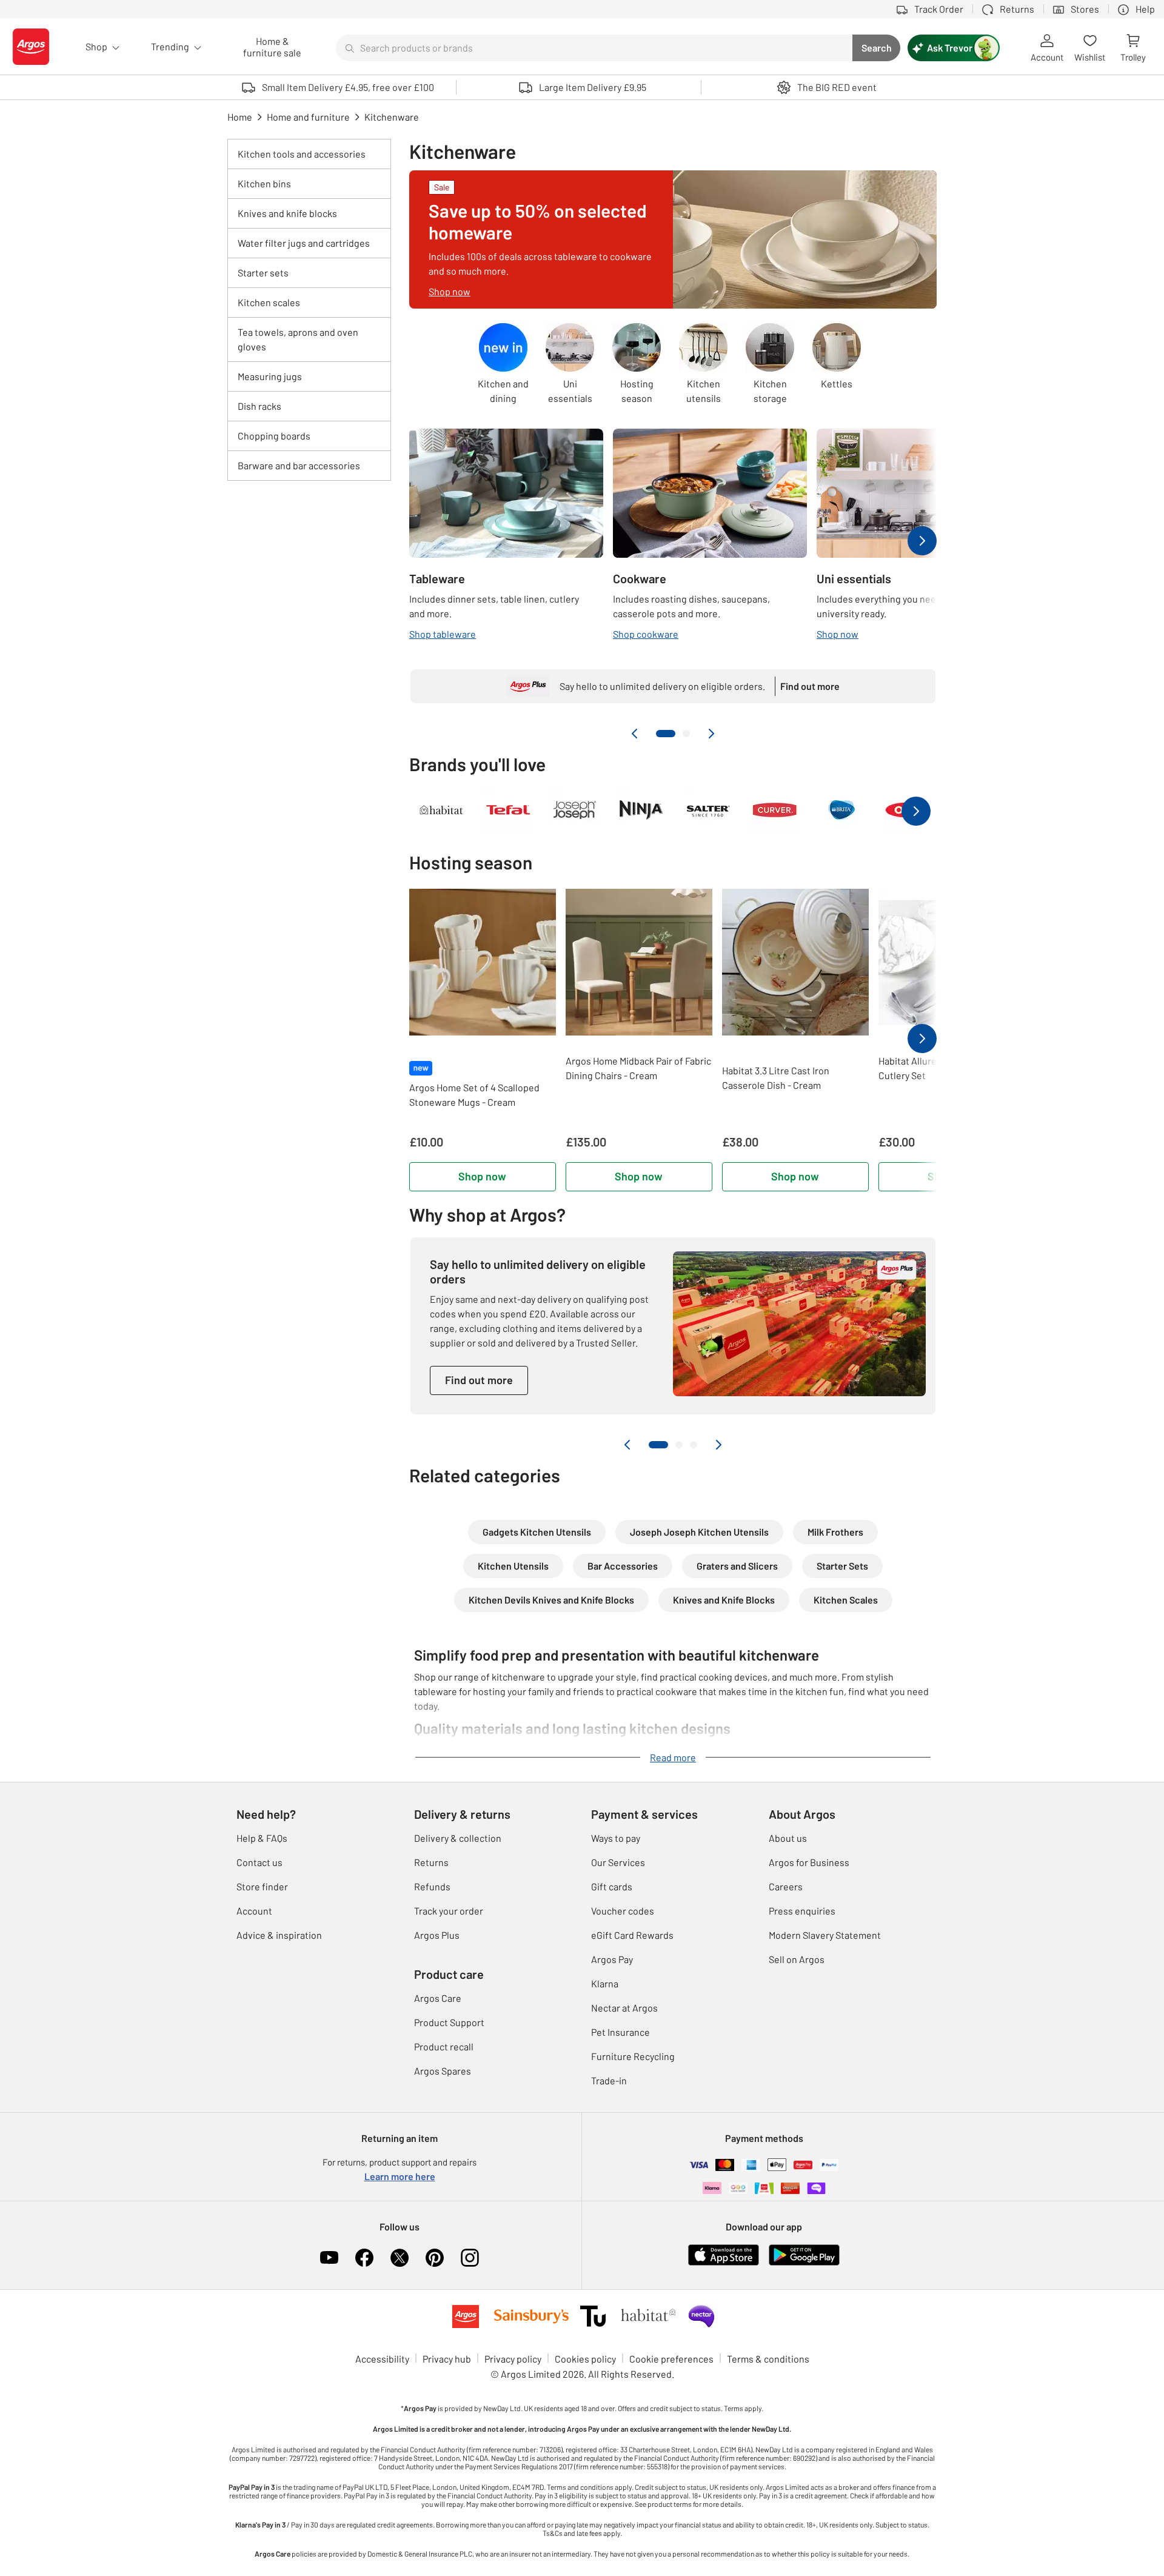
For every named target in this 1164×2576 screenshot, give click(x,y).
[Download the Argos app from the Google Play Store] (804, 2263)
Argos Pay (612, 1959)
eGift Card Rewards (632, 1935)
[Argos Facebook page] (364, 2258)
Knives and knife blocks (287, 213)
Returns (431, 1862)
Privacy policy (513, 2359)
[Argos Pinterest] (435, 2258)
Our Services (618, 1862)
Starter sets (263, 273)
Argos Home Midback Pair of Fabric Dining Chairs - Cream (638, 1068)
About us (788, 1838)
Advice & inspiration (279, 1935)
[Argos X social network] (400, 2258)
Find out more (479, 1380)
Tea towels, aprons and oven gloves (298, 339)
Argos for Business (809, 1862)
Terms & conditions (768, 2359)
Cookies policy (585, 2359)
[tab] (666, 734)
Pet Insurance (620, 2032)
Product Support (449, 2022)
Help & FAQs (262, 1838)
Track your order (449, 1911)
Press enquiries (802, 1911)
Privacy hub (447, 2359)
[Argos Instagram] (470, 2258)
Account (254, 1911)
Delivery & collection (458, 1838)
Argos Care (438, 1998)
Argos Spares (443, 2071)
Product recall (444, 2046)
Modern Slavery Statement (825, 1935)
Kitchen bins (264, 183)
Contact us (259, 1862)
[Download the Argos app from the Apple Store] (724, 2263)
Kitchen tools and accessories (302, 154)
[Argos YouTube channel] (329, 2258)
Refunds (432, 1886)
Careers (786, 1886)
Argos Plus (437, 1935)
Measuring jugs (270, 376)
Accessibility (382, 2359)
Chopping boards (274, 436)
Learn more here (400, 2176)
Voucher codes (623, 1911)
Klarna (605, 1983)
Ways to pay (616, 1838)
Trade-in (609, 2080)
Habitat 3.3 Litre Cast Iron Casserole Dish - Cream (776, 1078)
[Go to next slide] (711, 734)
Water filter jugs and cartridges (304, 243)
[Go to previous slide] (635, 734)
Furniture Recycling (633, 2056)
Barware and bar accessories (299, 465)
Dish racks (259, 406)
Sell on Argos (797, 1959)
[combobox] (594, 48)
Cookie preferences (671, 2359)
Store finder (262, 1886)
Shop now (482, 1176)
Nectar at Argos (624, 2008)
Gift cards (612, 1886)
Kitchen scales (269, 302)
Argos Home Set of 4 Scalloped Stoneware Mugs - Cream (474, 1095)
